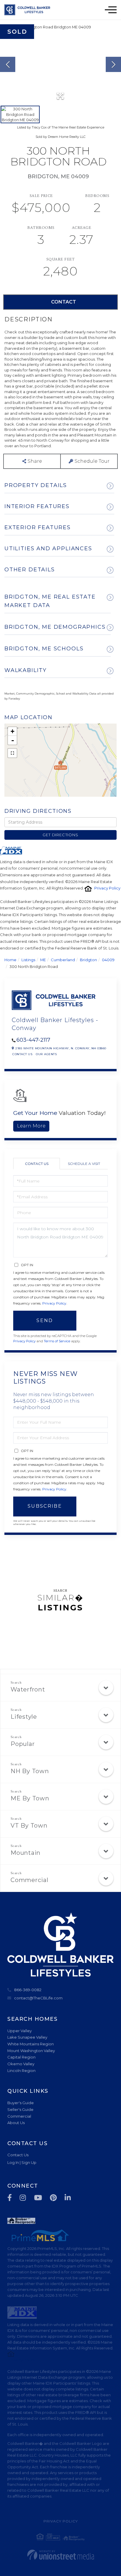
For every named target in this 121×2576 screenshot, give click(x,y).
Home (10, 960)
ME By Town (30, 1798)
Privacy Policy (107, 888)
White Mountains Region (31, 2044)
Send (45, 1320)
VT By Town (29, 1826)
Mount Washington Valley (31, 2051)
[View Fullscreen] (12, 753)
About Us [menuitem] (16, 2123)
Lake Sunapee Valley (27, 2037)
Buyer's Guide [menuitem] (21, 2103)
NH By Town (30, 1771)
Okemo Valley (21, 2064)
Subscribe (45, 1506)
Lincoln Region (21, 2071)
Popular (23, 1744)
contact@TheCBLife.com (38, 1998)
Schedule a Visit (84, 1164)
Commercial (30, 1880)
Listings (28, 960)
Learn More (31, 1126)
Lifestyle (24, 1717)
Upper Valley (20, 2031)
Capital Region (21, 2057)
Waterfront (28, 1689)
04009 (108, 960)
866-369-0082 (28, 1990)
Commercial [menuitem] (19, 2116)
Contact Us (22, 1054)
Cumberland (63, 960)
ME (43, 960)
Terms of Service (57, 1341)
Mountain (26, 1853)
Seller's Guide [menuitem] (20, 2109)
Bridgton (88, 960)
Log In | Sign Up (22, 2162)
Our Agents (46, 1054)
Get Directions (60, 835)
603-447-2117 (33, 1040)
